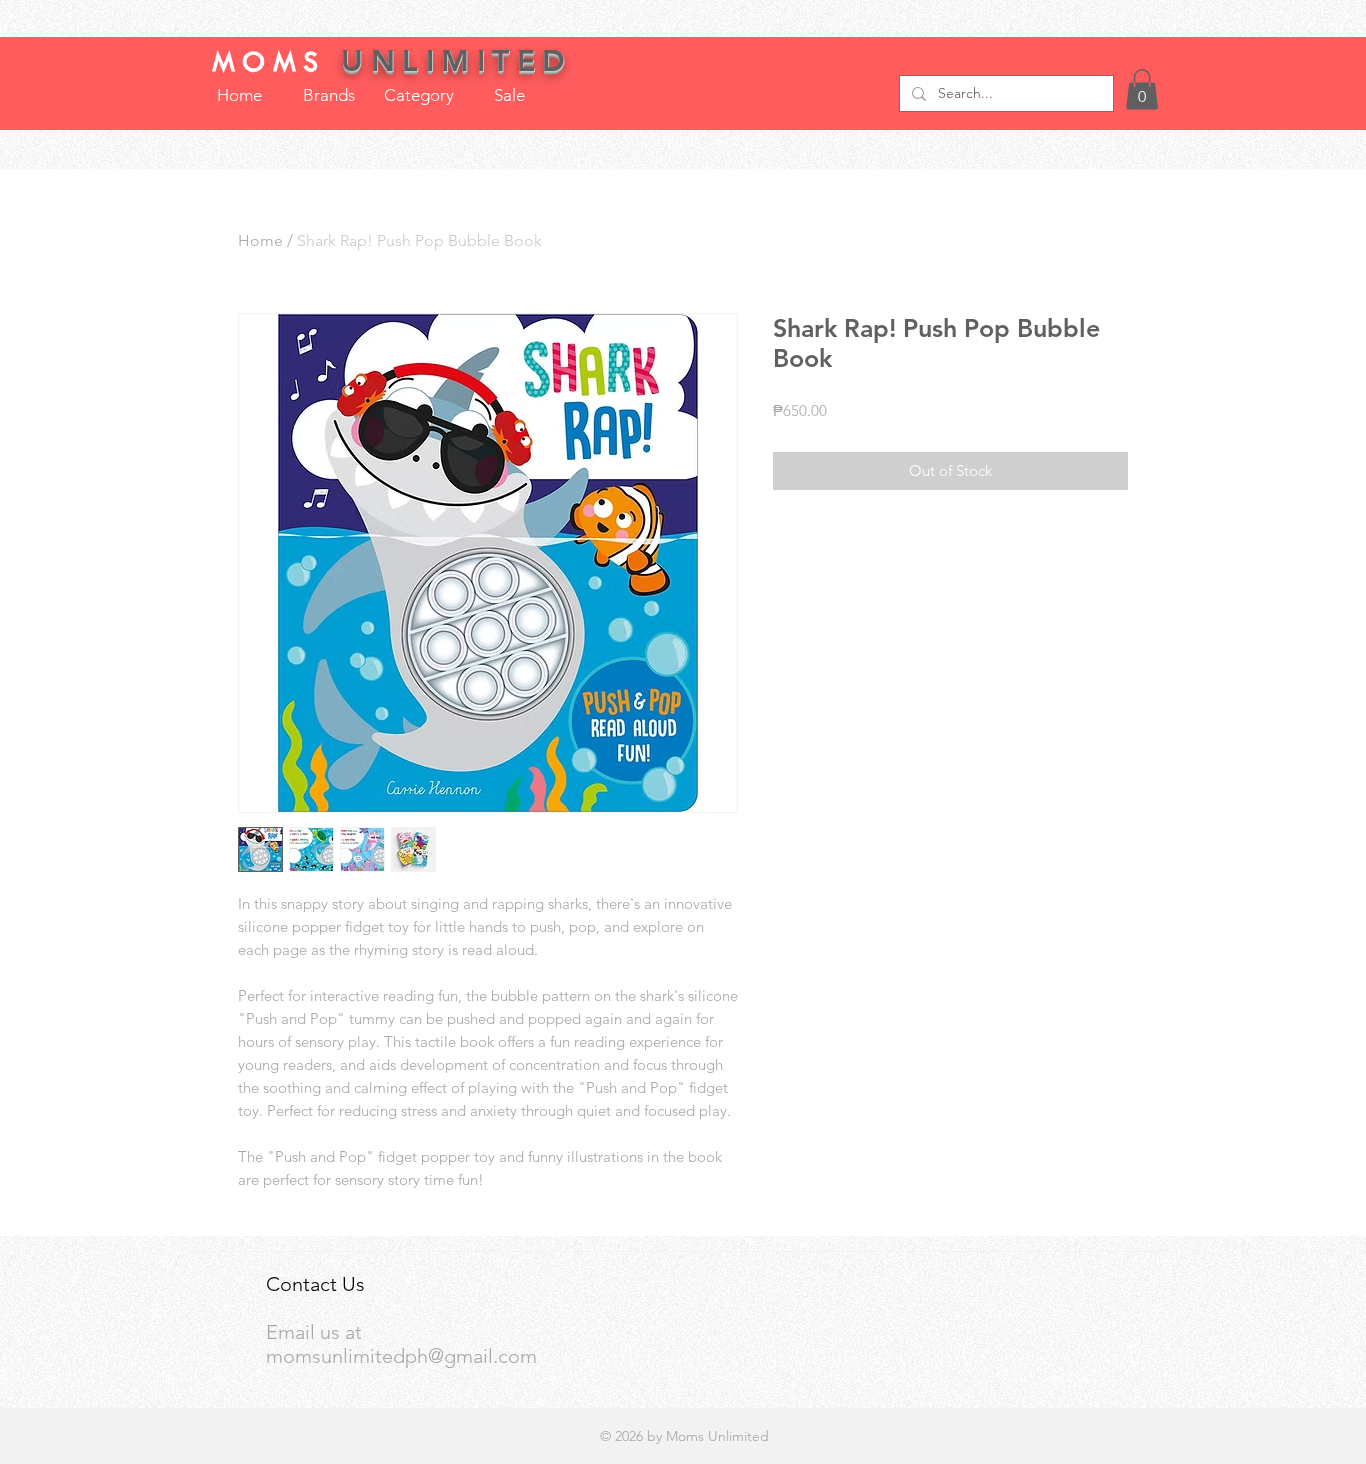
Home (260, 240)
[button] (1142, 89)
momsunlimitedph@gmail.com (401, 1356)
